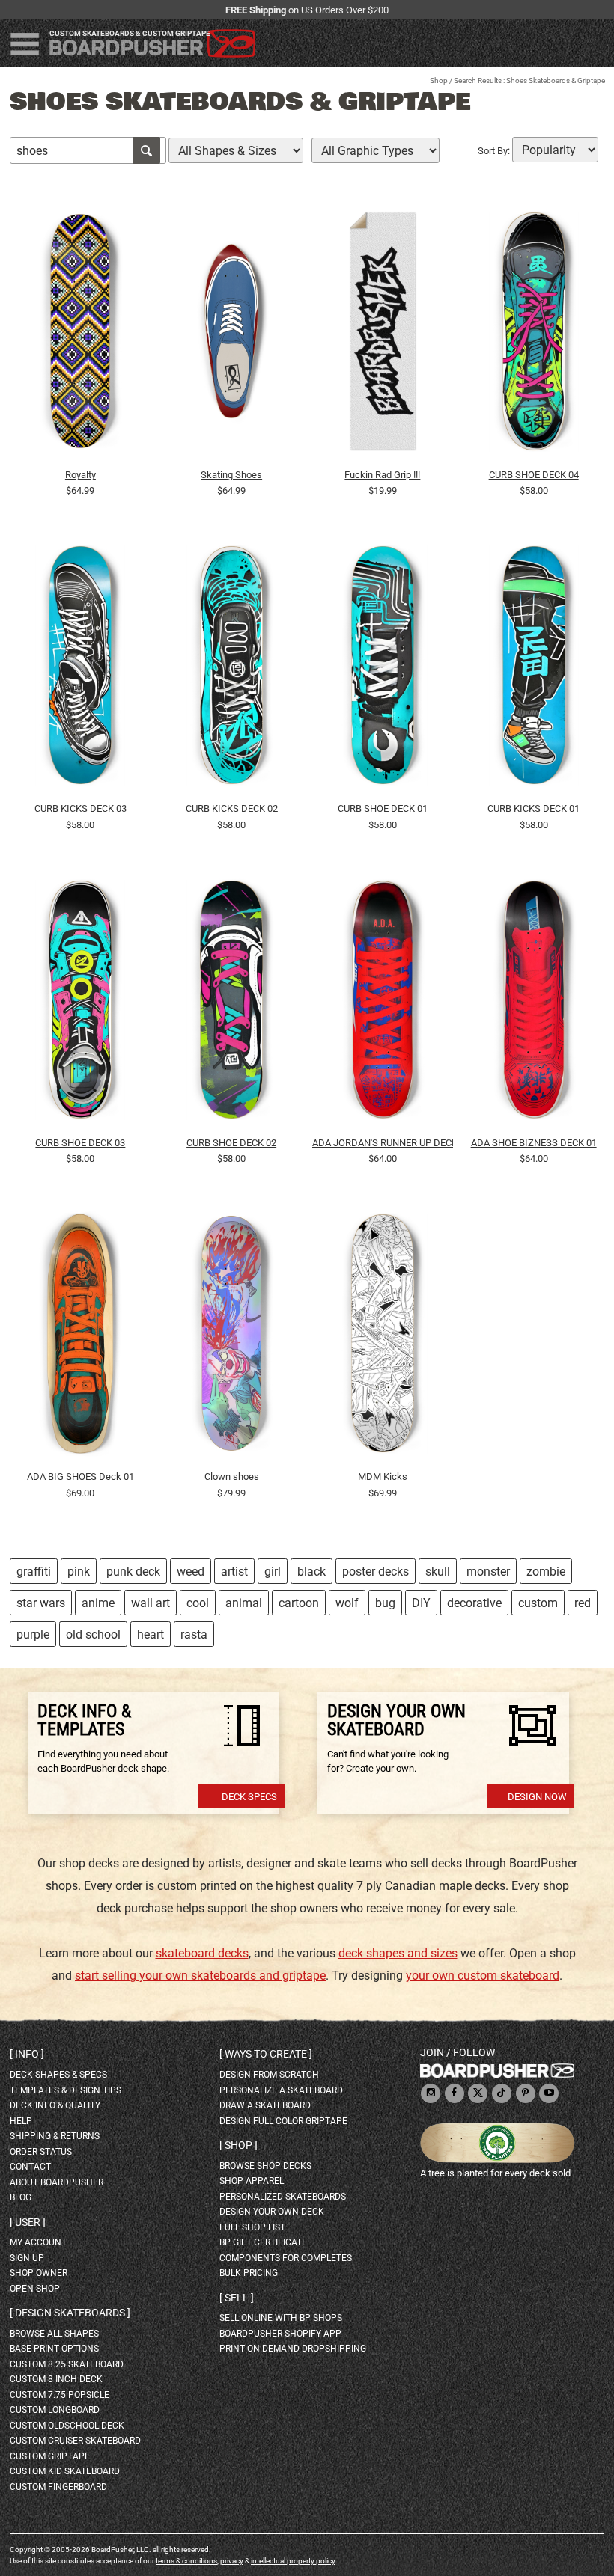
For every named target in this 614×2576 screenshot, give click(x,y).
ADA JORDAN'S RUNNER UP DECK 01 (383, 1143)
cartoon (299, 1603)
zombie (546, 1572)
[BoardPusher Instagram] (431, 2094)
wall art (151, 1603)
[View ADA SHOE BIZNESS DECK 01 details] (534, 1003)
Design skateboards (70, 2313)
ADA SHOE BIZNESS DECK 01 (534, 1143)
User (28, 2222)
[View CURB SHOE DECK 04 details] (534, 334)
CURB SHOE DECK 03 (80, 1143)
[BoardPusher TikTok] (502, 2094)
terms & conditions (186, 2561)
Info (27, 2054)
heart (151, 1634)
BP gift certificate (263, 2242)
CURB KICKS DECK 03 (80, 808)
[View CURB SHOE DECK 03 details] (80, 1003)
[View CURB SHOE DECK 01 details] (383, 669)
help (21, 2121)
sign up (27, 2258)
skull (438, 1572)
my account (38, 2242)
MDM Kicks (383, 1477)
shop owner (39, 2273)
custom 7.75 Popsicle (60, 2395)
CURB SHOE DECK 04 (534, 475)
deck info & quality (55, 2105)
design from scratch (269, 2075)
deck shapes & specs (58, 2075)
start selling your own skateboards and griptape (200, 1976)
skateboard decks (202, 1953)
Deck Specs (249, 1797)
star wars (41, 1603)
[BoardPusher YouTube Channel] (549, 2094)
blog (21, 2197)
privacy (232, 2561)
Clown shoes (232, 1477)
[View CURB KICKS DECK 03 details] (80, 669)
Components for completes (286, 2258)
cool (198, 1603)
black (311, 1572)
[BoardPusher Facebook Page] (455, 2094)
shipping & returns (55, 2136)
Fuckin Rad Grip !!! (382, 475)
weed (191, 1572)
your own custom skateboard (483, 1976)
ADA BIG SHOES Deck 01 (80, 1477)
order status (41, 2152)
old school (93, 1634)
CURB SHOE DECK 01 (383, 808)
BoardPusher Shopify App (280, 2334)
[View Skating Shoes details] (232, 334)
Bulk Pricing (249, 2273)
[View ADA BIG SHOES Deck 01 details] (80, 1337)
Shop (439, 80)
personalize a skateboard (281, 2090)
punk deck (133, 1572)
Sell (237, 2298)
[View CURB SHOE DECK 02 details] (232, 1003)
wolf (347, 1603)
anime (98, 1603)
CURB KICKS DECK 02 (232, 808)
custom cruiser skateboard (75, 2441)
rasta (194, 1634)
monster (488, 1572)
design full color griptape (283, 2121)
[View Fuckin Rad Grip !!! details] (383, 334)
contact (30, 2167)
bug (385, 1603)
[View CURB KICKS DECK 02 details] (232, 669)
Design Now (537, 1797)
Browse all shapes (54, 2334)
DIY (421, 1603)
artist (234, 1572)
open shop (35, 2289)
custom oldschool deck (67, 2426)
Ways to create (266, 2054)
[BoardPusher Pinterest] (526, 2094)
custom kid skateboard (65, 2471)
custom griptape (50, 2456)
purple (33, 1634)
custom (538, 1603)
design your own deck (272, 2212)
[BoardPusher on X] (478, 2094)
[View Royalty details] (80, 334)
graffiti (34, 1572)
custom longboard (55, 2410)
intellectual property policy (293, 2561)
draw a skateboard (265, 2105)
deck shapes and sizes (398, 1953)
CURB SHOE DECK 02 (231, 1143)
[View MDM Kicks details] (383, 1337)
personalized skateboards (283, 2197)
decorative (474, 1603)
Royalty (80, 475)
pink (79, 1572)
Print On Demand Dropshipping (293, 2349)
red (583, 1603)
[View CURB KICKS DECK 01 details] (534, 669)
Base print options (54, 2349)
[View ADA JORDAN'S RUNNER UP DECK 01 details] (383, 1003)
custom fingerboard (58, 2487)
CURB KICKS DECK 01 (534, 808)
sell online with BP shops (281, 2318)
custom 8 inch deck (56, 2379)
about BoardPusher (57, 2182)
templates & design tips (66, 2090)
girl (273, 1572)
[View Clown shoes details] (232, 1337)
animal (244, 1603)
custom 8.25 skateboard (67, 2364)
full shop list (252, 2227)
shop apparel (252, 2181)
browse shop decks (265, 2166)
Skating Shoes (231, 475)
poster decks (376, 1572)
